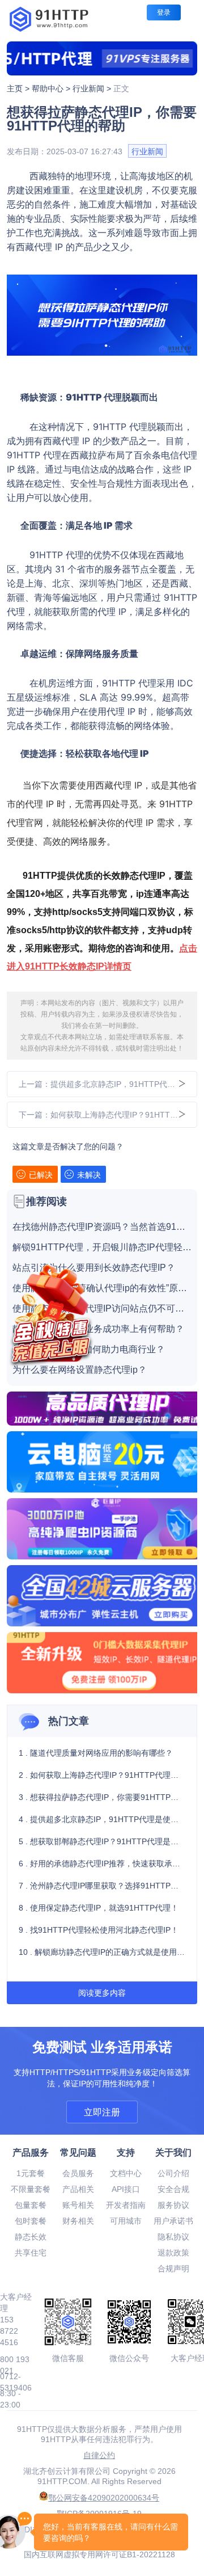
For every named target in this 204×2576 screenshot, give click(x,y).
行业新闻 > (93, 88)
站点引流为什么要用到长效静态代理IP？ (94, 1268)
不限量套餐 (31, 2189)
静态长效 (31, 2237)
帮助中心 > (52, 88)
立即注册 (102, 2112)
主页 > (19, 88)
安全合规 (173, 2189)
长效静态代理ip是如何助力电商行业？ (89, 1350)
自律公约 (99, 2455)
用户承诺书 (173, 2221)
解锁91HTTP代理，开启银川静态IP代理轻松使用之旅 (102, 1247)
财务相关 (78, 2221)
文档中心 (126, 2173)
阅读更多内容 (102, 1993)
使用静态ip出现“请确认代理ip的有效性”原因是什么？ (102, 1288)
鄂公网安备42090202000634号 (104, 2498)
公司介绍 (173, 2173)
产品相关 (78, 2189)
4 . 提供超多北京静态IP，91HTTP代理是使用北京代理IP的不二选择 (102, 1819)
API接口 (126, 2189)
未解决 (89, 1175)
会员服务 (78, 2173)
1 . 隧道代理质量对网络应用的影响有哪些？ (96, 1753)
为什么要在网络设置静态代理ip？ (80, 1370)
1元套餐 (31, 2173)
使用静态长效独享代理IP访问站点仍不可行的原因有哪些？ (102, 1309)
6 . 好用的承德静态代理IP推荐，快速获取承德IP (102, 1864)
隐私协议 (173, 2237)
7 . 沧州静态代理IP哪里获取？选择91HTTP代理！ (102, 1886)
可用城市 (126, 2221)
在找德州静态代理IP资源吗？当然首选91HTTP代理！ (102, 1227)
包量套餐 (31, 2205)
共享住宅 (31, 2253)
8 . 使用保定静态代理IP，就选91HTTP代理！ (99, 1908)
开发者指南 (126, 2205)
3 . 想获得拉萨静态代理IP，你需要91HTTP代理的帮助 (102, 1797)
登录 (164, 12)
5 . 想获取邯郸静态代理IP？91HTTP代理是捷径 (102, 1841)
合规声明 (173, 2269)
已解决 (41, 1175)
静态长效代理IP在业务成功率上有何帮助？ (98, 1329)
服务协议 (173, 2205)
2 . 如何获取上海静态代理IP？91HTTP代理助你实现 (102, 1775)
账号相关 (78, 2205)
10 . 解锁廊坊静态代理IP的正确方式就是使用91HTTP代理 (102, 1952)
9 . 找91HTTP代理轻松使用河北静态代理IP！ (99, 1930)
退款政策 (173, 2253)
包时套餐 (31, 2221)
